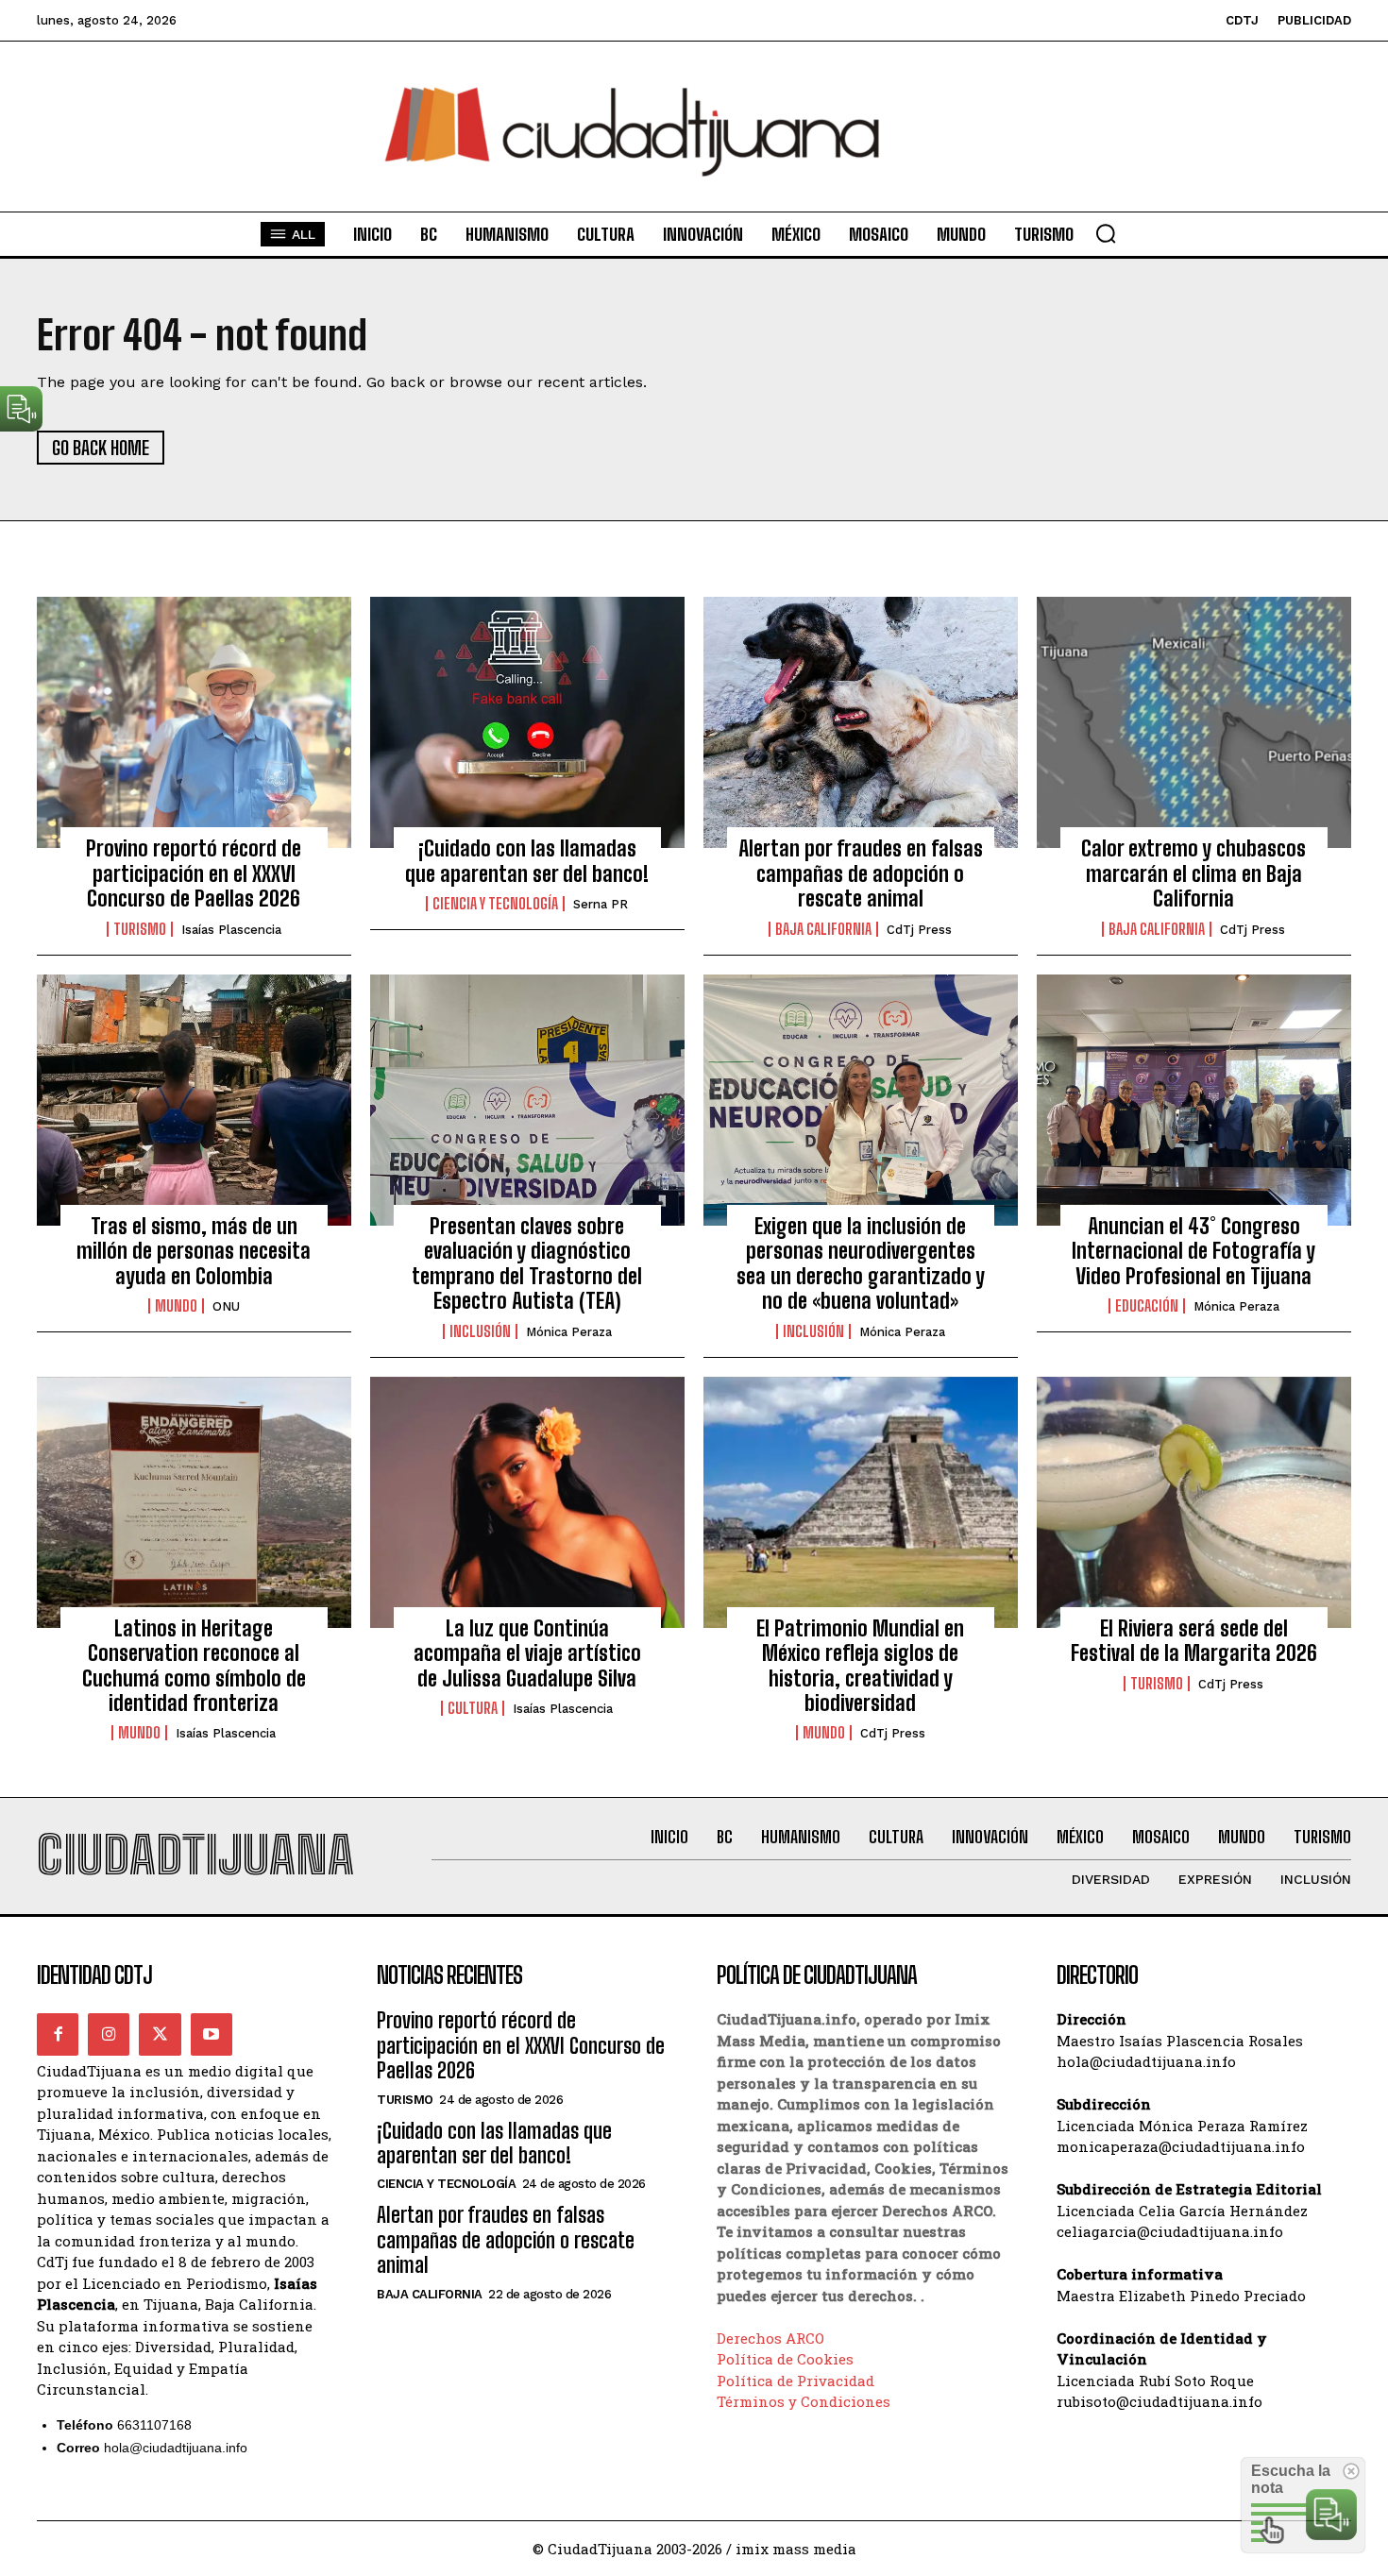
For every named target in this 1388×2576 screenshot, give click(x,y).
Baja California (823, 929)
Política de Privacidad (796, 2381)
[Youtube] (212, 2034)
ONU (226, 1306)
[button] (1106, 233)
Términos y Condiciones (804, 2401)
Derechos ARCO (770, 2338)
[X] (160, 2034)
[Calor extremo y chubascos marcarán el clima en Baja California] (1194, 722)
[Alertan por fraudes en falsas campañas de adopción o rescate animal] (861, 722)
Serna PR (601, 904)
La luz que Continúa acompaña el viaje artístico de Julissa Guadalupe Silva (527, 1653)
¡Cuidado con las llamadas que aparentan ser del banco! (527, 861)
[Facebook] (58, 2034)
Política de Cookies (785, 2359)
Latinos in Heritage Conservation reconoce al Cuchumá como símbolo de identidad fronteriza (194, 1666)
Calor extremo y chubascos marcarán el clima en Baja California (1193, 873)
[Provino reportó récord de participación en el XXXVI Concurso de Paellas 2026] (194, 722)
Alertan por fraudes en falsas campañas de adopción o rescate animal (861, 873)
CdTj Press (919, 930)
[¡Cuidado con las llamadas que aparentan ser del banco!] (527, 722)
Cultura (473, 1708)
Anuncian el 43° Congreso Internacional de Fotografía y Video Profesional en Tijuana (1193, 1251)
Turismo (140, 929)
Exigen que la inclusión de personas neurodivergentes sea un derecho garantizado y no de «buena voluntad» (861, 1263)
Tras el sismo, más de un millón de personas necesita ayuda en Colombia (194, 1251)
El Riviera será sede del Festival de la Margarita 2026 (1194, 1641)
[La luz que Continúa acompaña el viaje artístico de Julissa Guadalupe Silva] (527, 1502)
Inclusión (480, 1331)
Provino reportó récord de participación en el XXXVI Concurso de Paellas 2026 (194, 873)
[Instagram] (109, 2034)
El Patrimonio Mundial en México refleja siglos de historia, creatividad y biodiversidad (860, 1666)
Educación (1147, 1306)
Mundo (176, 1306)
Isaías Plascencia (231, 930)
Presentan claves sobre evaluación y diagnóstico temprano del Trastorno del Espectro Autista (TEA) (527, 1263)
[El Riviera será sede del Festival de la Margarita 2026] (1194, 1502)
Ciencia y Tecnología (495, 904)
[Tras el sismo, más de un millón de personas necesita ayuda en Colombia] (194, 1100)
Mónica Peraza (569, 1332)
